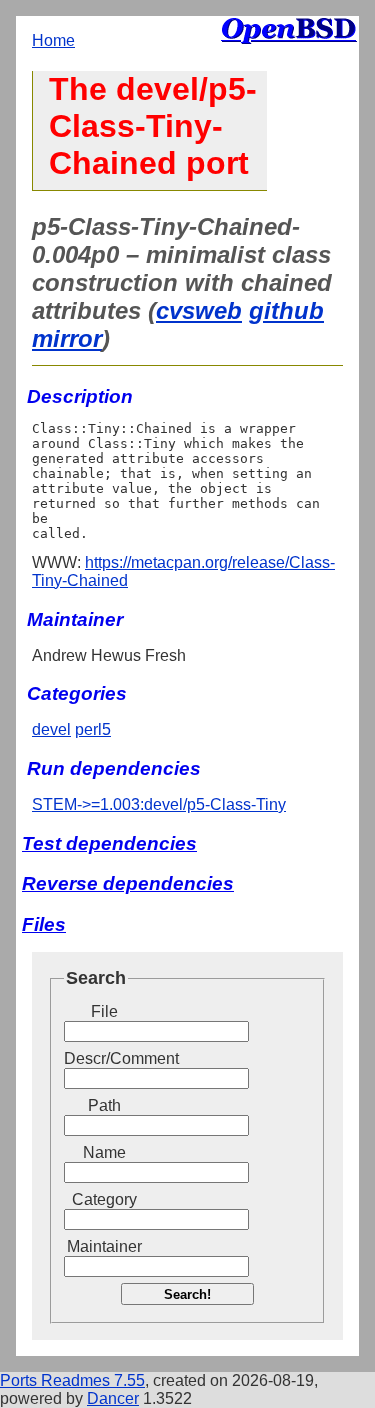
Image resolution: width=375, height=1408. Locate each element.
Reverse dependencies (128, 883)
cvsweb (199, 310)
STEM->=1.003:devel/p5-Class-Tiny (159, 804)
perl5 (93, 729)
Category (104, 1199)
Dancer (113, 1398)
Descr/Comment (104, 1058)
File (104, 1011)
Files (44, 924)
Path (104, 1105)
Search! (187, 1294)
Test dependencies (109, 843)
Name (104, 1152)
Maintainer (104, 1246)
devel (51, 729)
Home (53, 40)
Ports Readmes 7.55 (72, 1380)
